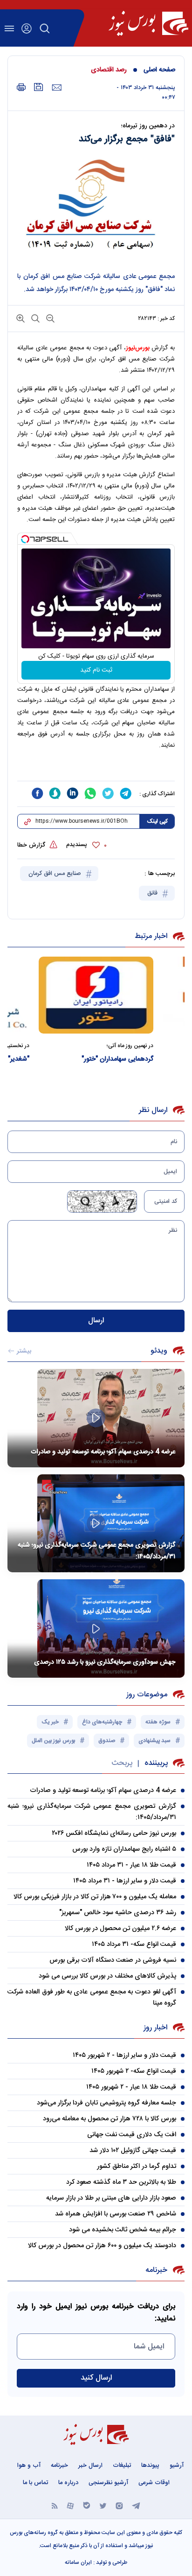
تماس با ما (35, 2483)
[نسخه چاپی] (21, 87)
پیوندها (150, 2465)
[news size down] (49, 318)
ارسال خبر (90, 2465)
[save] (39, 87)
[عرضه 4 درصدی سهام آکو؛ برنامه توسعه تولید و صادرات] (96, 1418)
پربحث (122, 1763)
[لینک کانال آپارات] (70, 2505)
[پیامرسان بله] (87, 2505)
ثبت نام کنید (96, 670)
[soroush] (55, 793)
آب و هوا (29, 2465)
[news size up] (21, 318)
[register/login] (27, 28)
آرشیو (177, 2465)
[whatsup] (90, 793)
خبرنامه (59, 2465)
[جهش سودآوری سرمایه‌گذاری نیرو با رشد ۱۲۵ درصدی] (96, 1628)
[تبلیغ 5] (96, 770)
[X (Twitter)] (103, 2505)
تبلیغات (122, 2465)
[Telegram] (136, 2505)
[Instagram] (119, 2505)
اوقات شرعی (154, 2483)
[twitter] (108, 793)
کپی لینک (157, 821)
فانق (153, 893)
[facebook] (37, 793)
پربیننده (156, 1763)
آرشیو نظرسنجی (108, 2483)
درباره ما (68, 2483)
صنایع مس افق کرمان (56, 874)
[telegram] (126, 793)
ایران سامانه (78, 2562)
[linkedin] (73, 793)
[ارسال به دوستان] (57, 88)
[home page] (148, 23)
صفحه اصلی (159, 70)
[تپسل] (25, 539)
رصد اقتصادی (109, 70)
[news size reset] (34, 318)
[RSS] (55, 2505)
